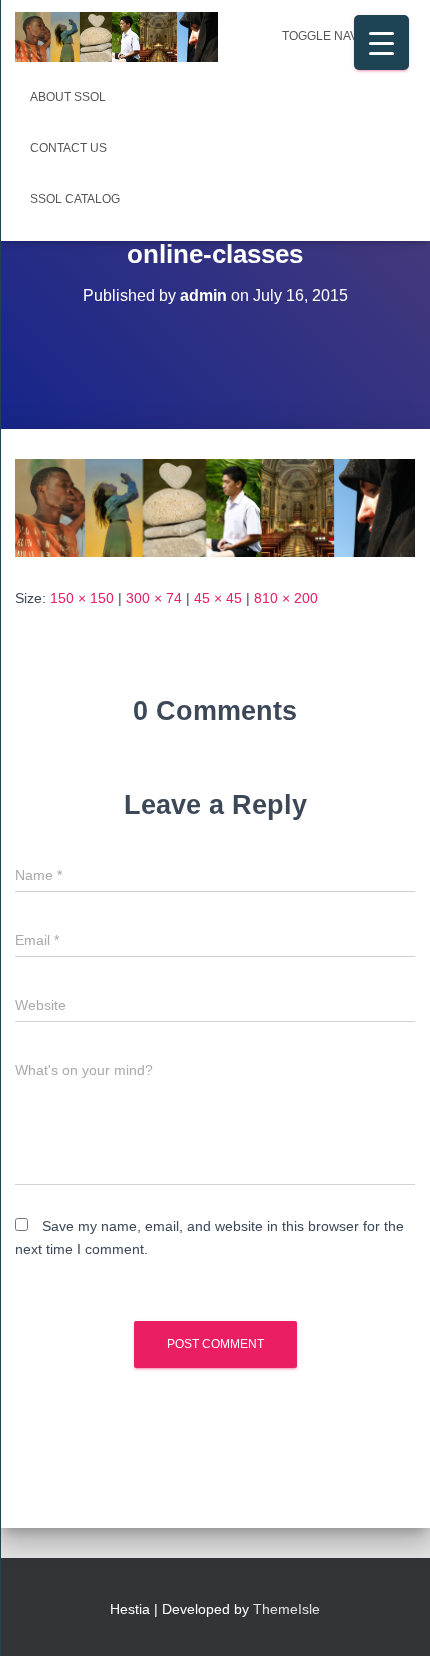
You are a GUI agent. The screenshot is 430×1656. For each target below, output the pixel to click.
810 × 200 (286, 598)
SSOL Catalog (75, 199)
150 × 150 (82, 598)
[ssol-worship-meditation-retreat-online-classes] (215, 507)
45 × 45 (218, 598)
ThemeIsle (286, 1609)
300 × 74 (154, 598)
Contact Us (68, 148)
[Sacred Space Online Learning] (124, 37)
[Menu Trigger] (381, 42)
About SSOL (68, 97)
